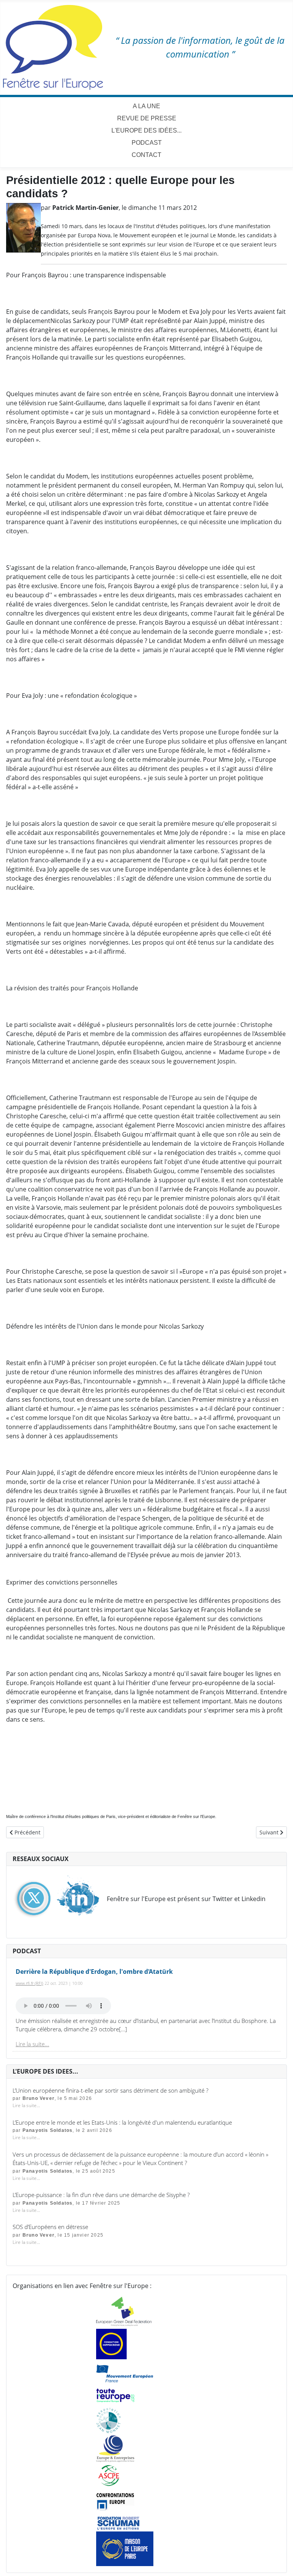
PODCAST (147, 143)
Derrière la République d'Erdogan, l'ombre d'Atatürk (94, 1972)
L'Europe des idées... (146, 130)
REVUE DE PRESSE (147, 118)
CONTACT (146, 155)
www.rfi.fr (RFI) (29, 1983)
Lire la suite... (32, 2044)
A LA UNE (146, 106)
